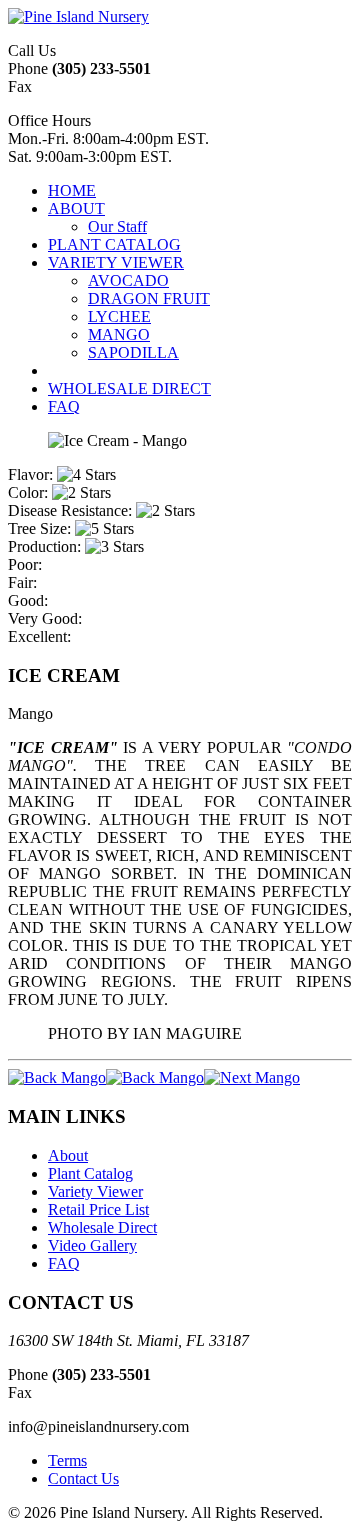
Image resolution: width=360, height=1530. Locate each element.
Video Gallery (92, 1245)
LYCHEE (119, 316)
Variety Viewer (95, 1191)
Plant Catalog (90, 1173)
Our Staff (117, 226)
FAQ (64, 1263)
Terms (67, 1460)
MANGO (119, 334)
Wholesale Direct (102, 1227)
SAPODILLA (133, 352)
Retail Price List (98, 1209)
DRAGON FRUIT (149, 298)
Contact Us (83, 1478)
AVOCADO (128, 280)
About (68, 1155)
